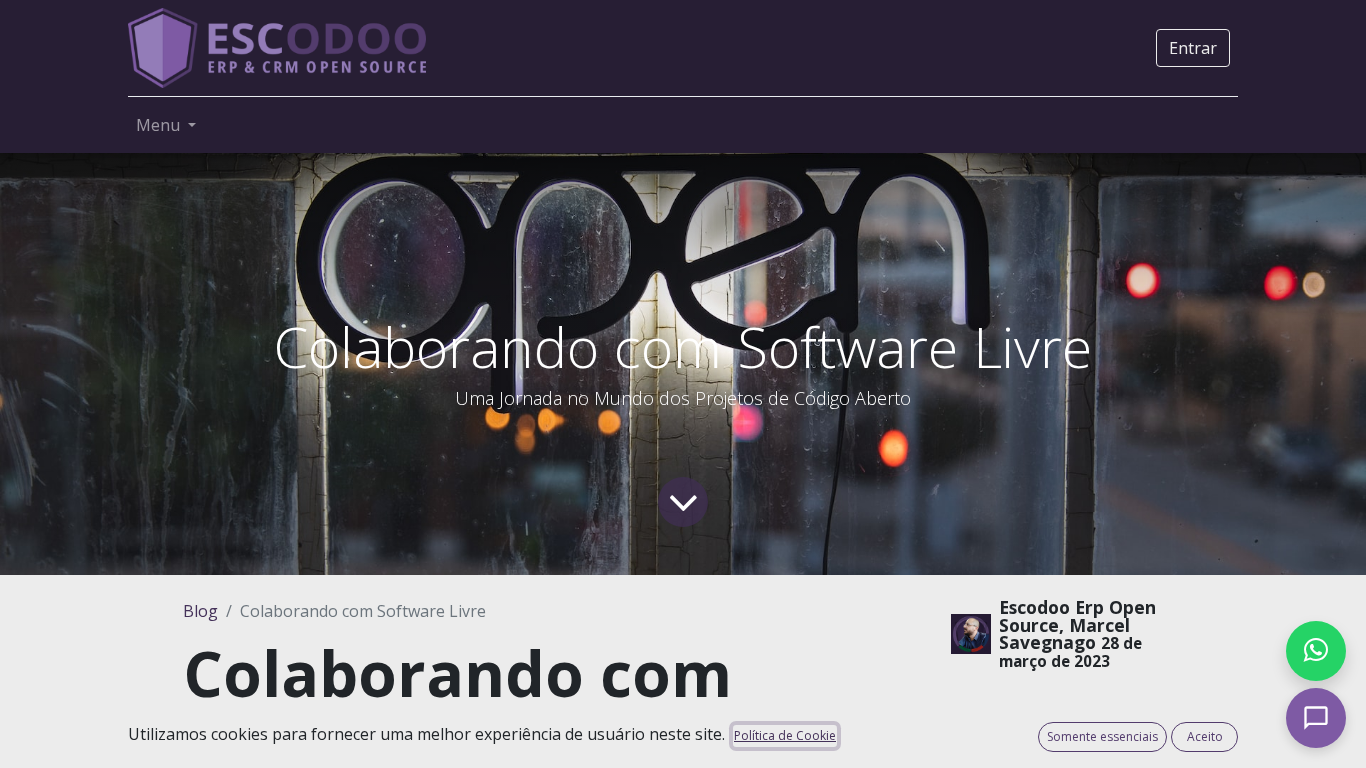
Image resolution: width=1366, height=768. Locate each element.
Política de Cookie (785, 735)
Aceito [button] (1205, 736)
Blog (200, 611)
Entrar (1193, 48)
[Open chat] (1316, 718)
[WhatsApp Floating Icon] (1316, 651)
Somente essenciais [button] (1102, 736)
